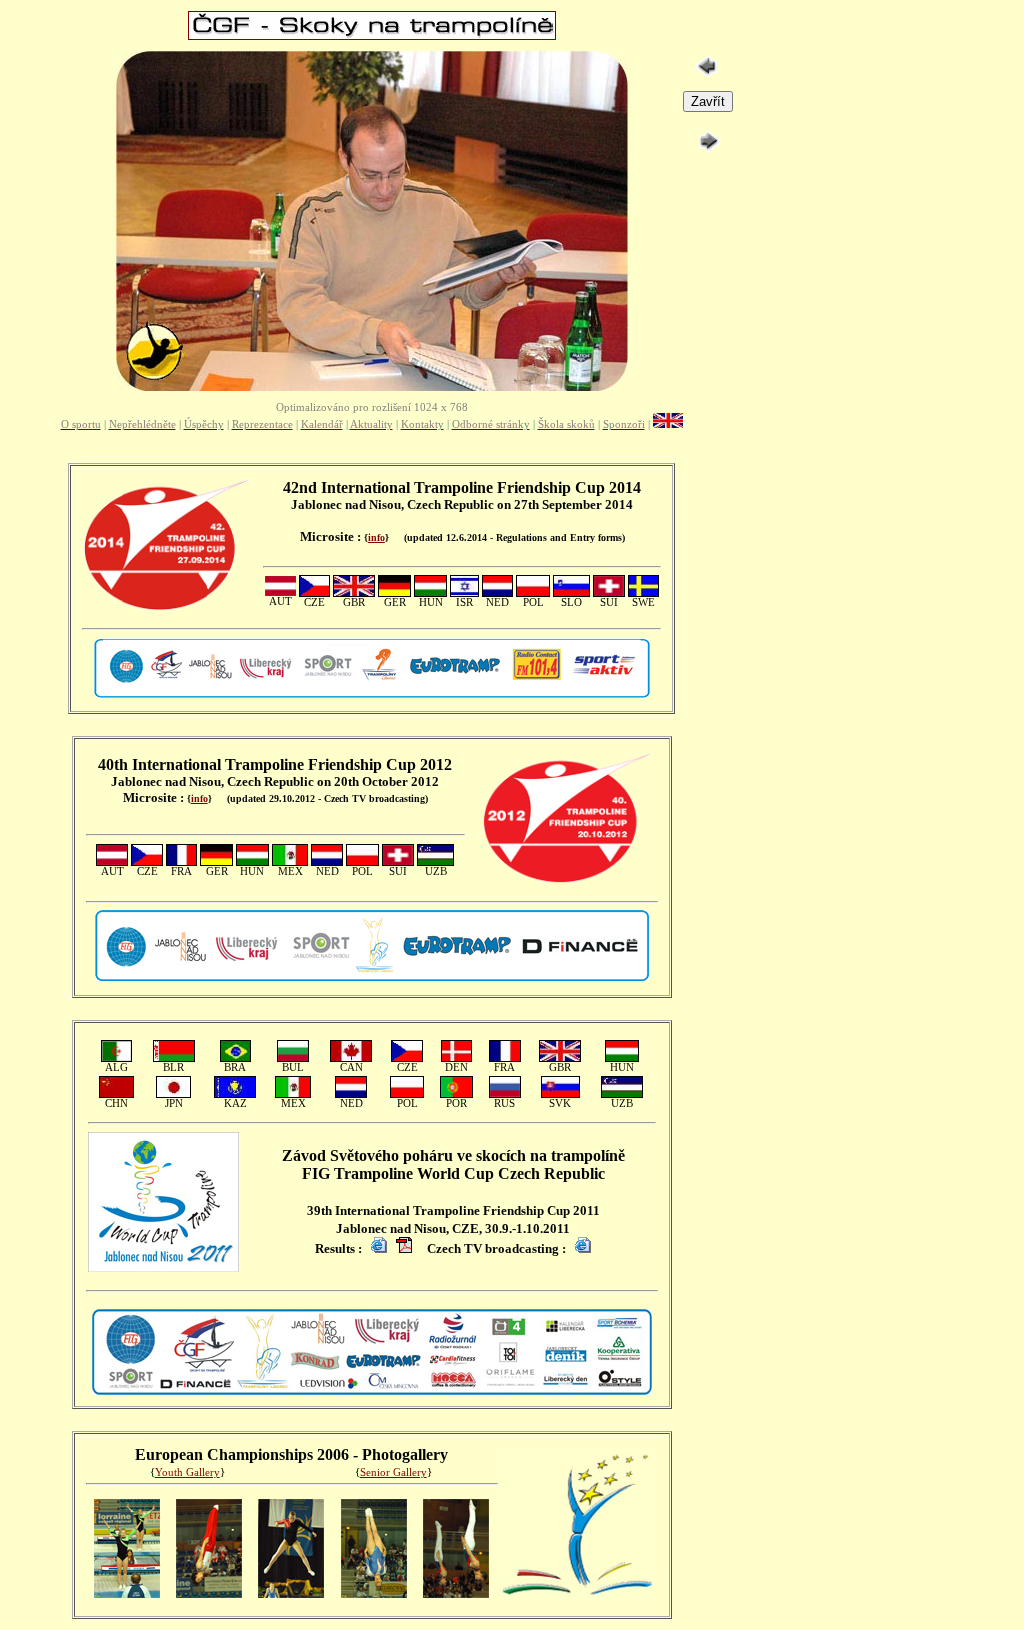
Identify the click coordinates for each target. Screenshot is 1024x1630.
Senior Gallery (393, 1472)
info (376, 537)
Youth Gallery (187, 1472)
